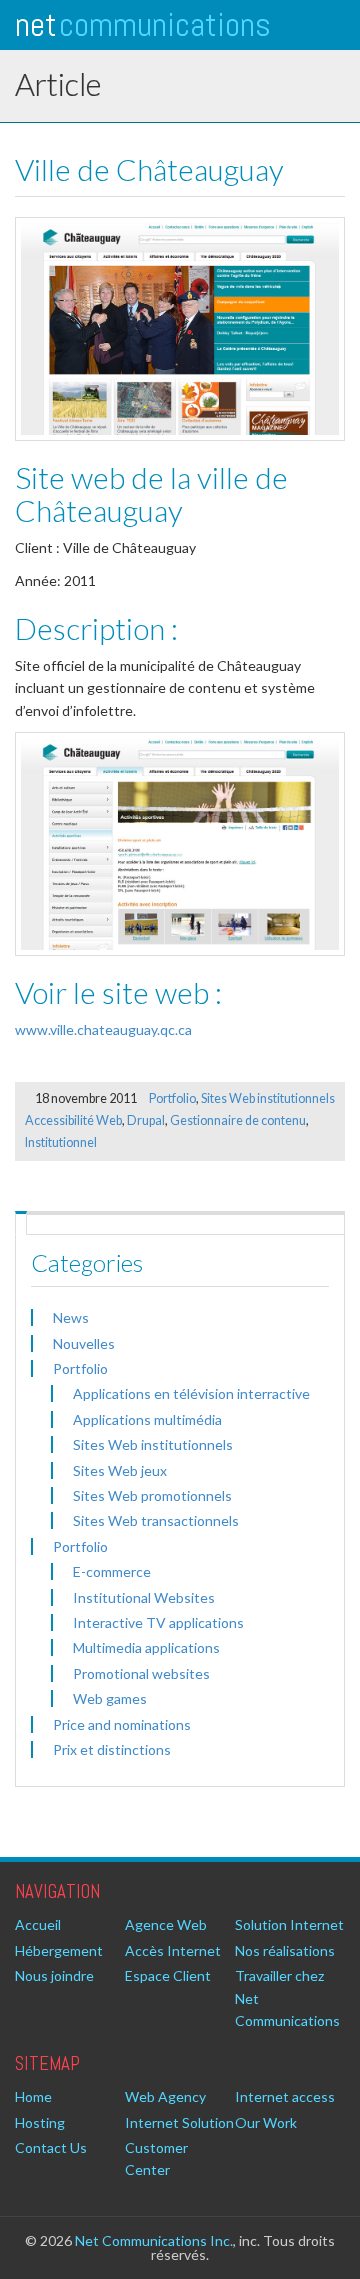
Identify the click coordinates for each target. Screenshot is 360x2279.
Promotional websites (141, 1673)
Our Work (266, 2122)
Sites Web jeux (120, 1470)
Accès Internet (173, 1950)
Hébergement (59, 1950)
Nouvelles (84, 1343)
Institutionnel (61, 1142)
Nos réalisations (285, 1950)
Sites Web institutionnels (268, 1098)
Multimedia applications (146, 1647)
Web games (110, 1698)
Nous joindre (54, 1975)
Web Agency (165, 2096)
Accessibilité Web (73, 1120)
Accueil (38, 1924)
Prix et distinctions (112, 1749)
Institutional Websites (144, 1597)
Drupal (146, 1120)
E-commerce (112, 1571)
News (71, 1317)
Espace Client (168, 1975)
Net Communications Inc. (154, 2240)
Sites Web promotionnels (152, 1495)
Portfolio (172, 1098)
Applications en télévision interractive (191, 1393)
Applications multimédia (147, 1419)
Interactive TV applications (158, 1622)
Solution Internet (289, 1924)
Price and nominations (122, 1724)
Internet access (285, 2096)
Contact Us (51, 2147)
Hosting (40, 2122)
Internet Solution (179, 2122)
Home (33, 2096)
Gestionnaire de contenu (238, 1120)
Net (143, 24)
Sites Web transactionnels (156, 1520)
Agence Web (166, 1924)
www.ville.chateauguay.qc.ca (103, 1029)
